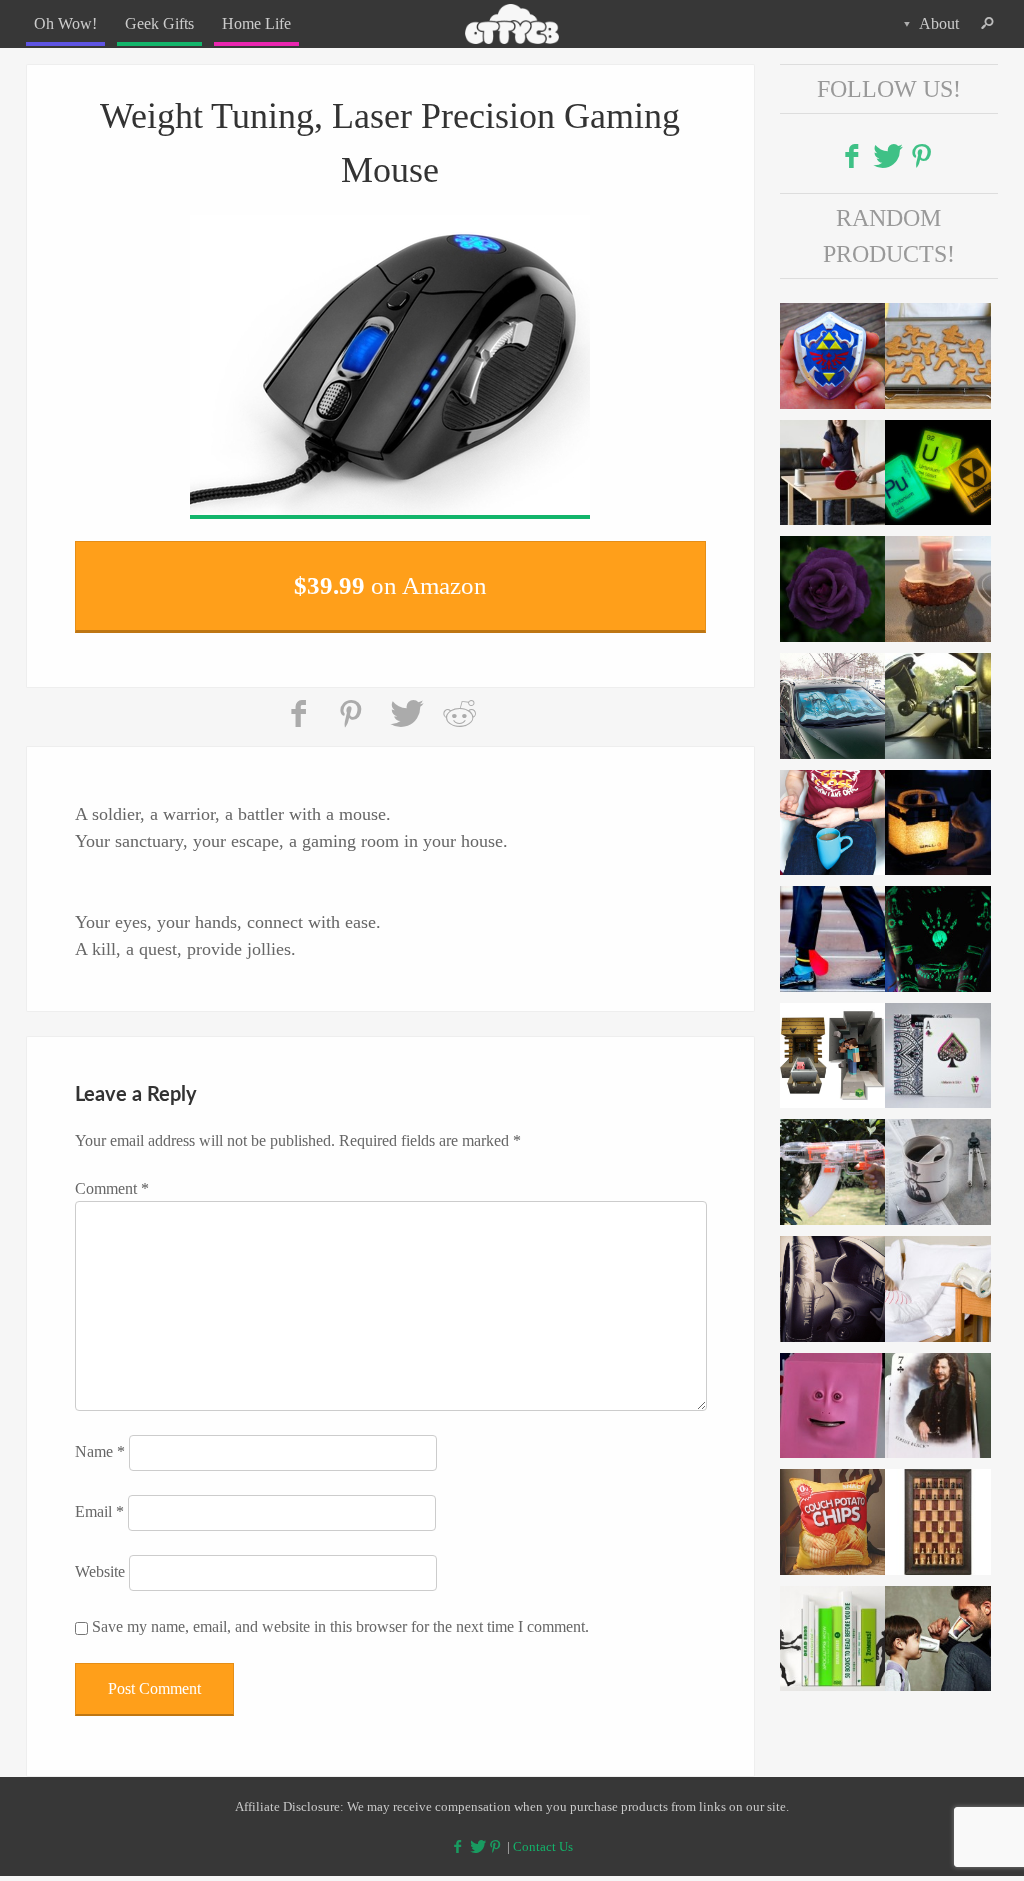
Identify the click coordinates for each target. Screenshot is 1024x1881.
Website (100, 1559)
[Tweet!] (406, 702)
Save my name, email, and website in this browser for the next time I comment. (340, 1614)
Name (100, 1439)
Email (99, 1499)
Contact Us (543, 1833)
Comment (112, 1176)
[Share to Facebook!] (301, 702)
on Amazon (390, 578)
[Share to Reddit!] (459, 702)
